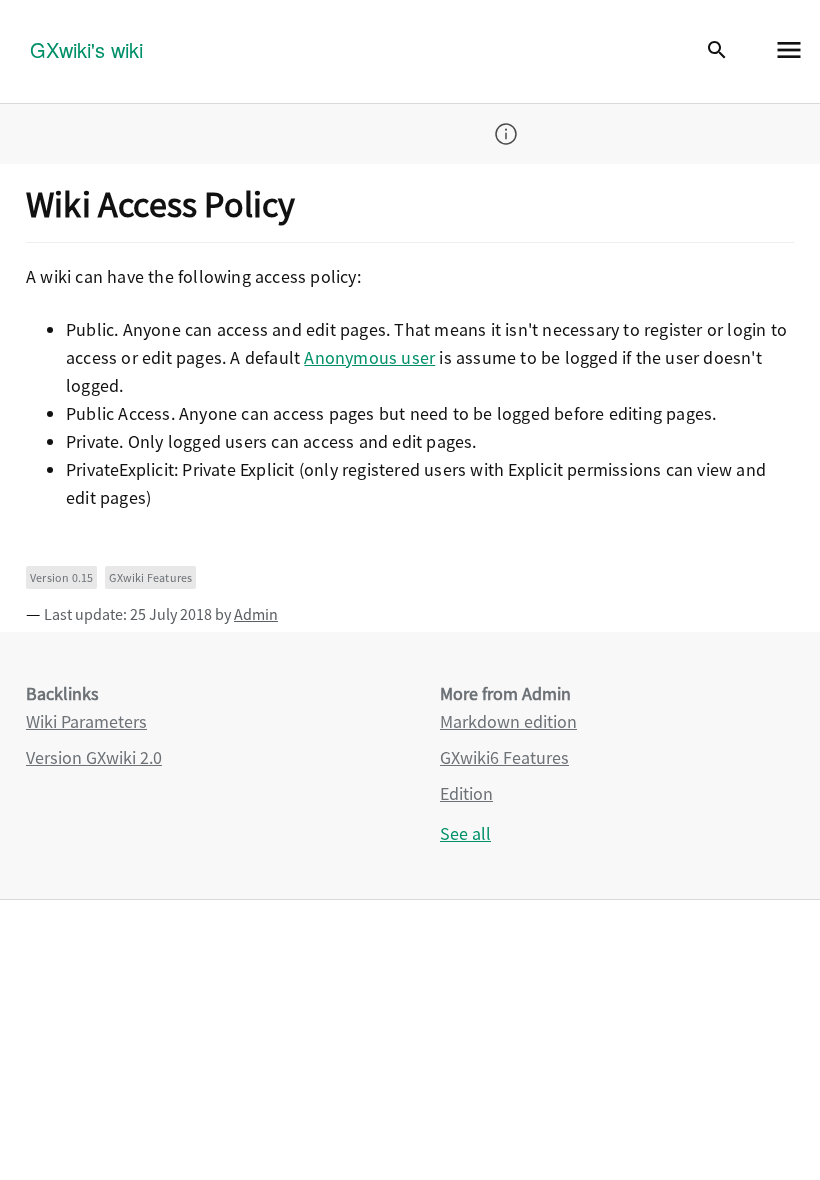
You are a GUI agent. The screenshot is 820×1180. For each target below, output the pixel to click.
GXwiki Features (150, 577)
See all (465, 833)
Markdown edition (508, 721)
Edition (466, 793)
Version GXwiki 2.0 (94, 757)
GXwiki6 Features (504, 757)
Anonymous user (369, 357)
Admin (256, 614)
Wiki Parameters (86, 721)
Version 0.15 (61, 577)
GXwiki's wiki (86, 49)
